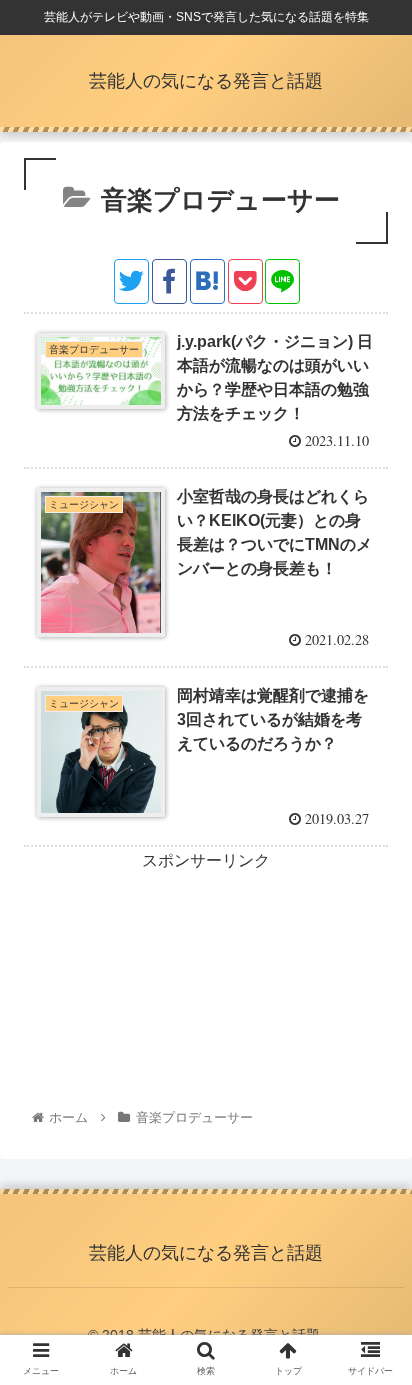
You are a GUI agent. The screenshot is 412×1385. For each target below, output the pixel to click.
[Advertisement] (206, 950)
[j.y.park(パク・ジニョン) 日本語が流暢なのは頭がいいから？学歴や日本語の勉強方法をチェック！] (207, 281)
